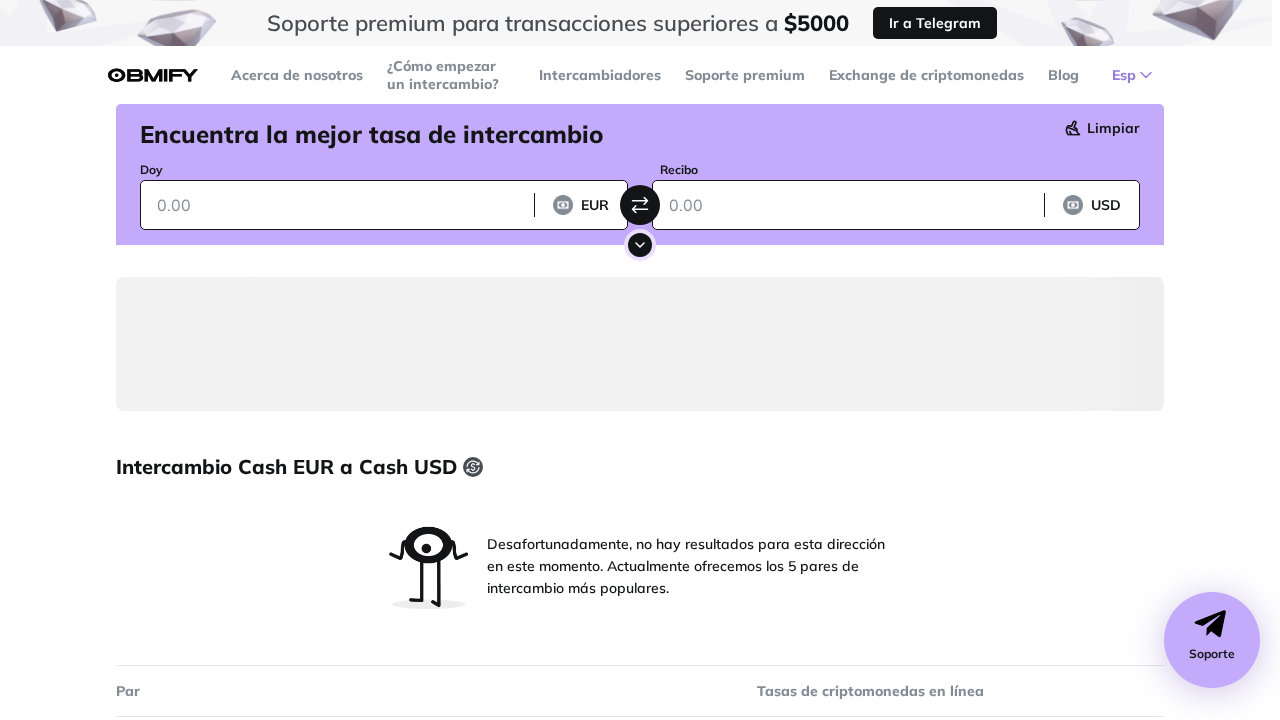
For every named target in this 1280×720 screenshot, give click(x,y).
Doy (151, 169)
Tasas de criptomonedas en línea (870, 691)
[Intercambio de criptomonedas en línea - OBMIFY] (153, 75)
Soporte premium (745, 75)
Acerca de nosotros (297, 75)
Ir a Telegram (935, 23)
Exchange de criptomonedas (926, 75)
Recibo (679, 169)
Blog (1063, 75)
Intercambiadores (600, 75)
